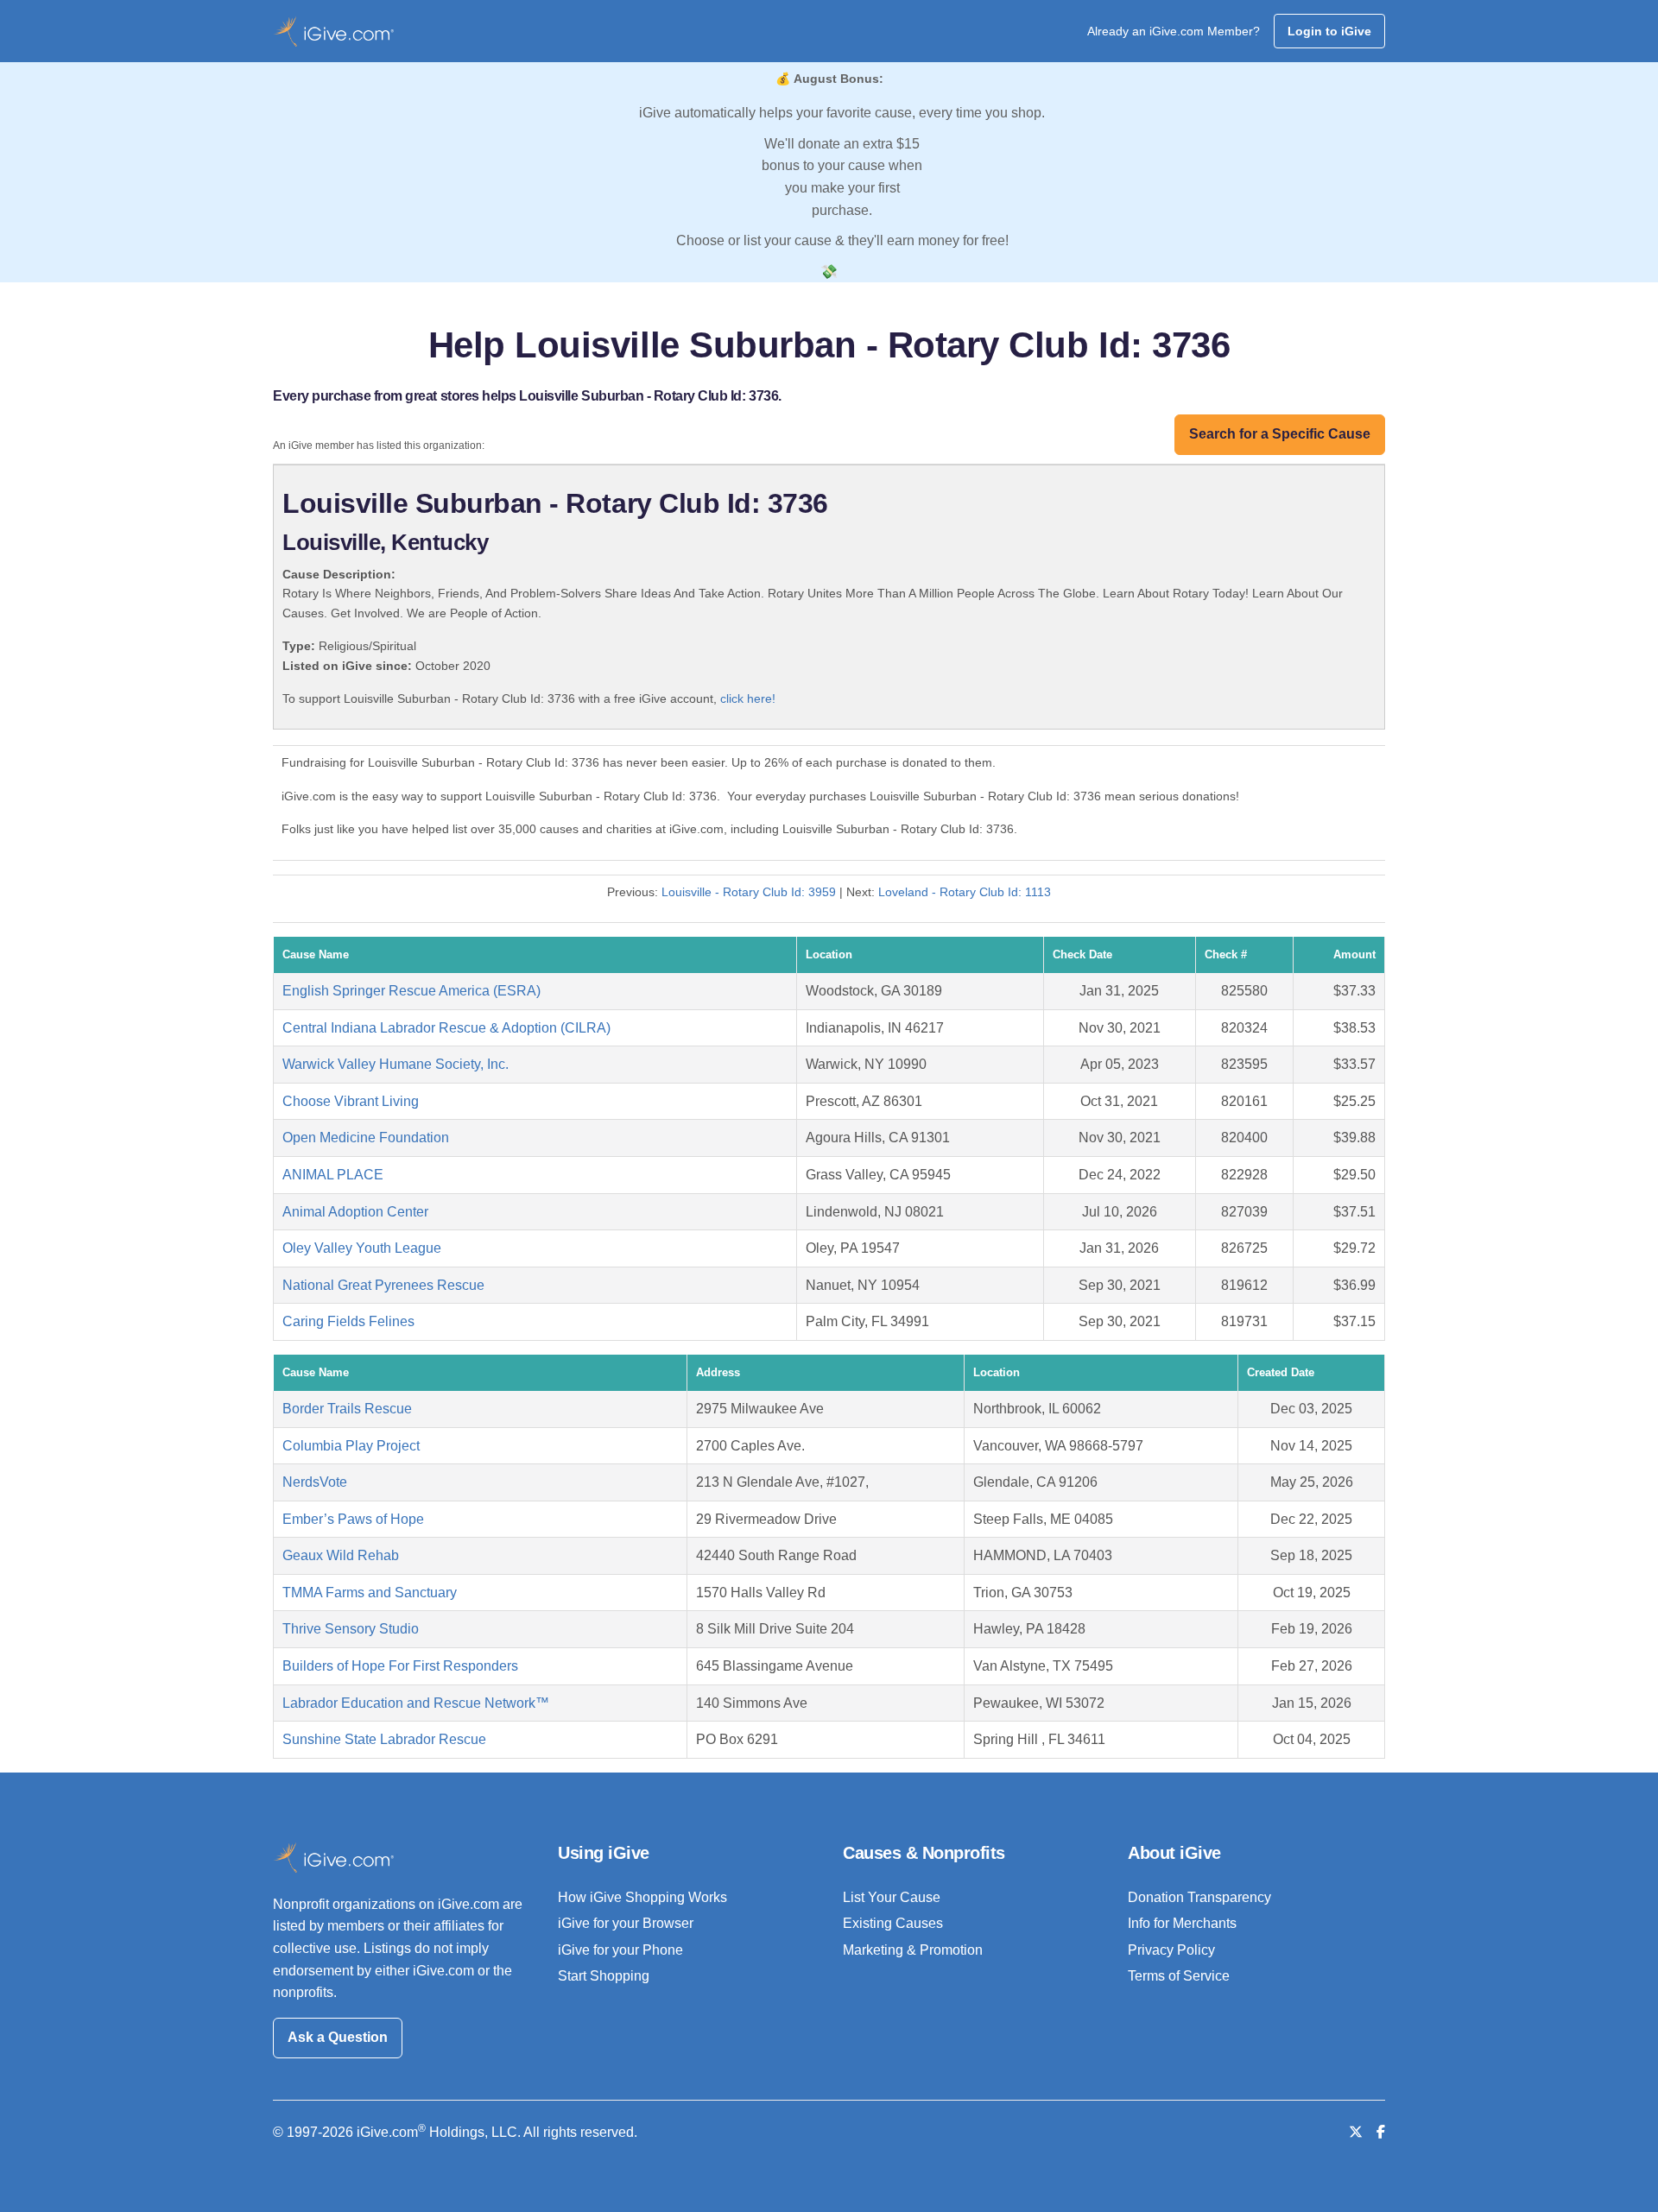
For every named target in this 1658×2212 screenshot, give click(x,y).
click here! (748, 698)
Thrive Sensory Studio (351, 1629)
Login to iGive (1329, 31)
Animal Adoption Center (355, 1212)
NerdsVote (315, 1482)
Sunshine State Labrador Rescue (384, 1739)
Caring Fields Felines (348, 1321)
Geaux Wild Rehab (341, 1555)
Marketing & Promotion (913, 1950)
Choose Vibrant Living (351, 1101)
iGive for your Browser (626, 1923)
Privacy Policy (1171, 1950)
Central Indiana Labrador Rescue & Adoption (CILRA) (446, 1028)
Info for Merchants (1182, 1923)
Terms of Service (1179, 1976)
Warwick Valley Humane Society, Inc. (396, 1064)
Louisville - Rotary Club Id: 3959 (749, 892)
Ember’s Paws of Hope (353, 1519)
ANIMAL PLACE (333, 1175)
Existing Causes (893, 1923)
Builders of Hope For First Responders (400, 1666)
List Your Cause (892, 1897)
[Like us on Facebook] (1381, 2132)
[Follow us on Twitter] (1356, 2132)
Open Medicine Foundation (366, 1138)
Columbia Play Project (351, 1446)
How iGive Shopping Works (642, 1897)
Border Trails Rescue (347, 1409)
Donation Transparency (1199, 1897)
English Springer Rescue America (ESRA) (411, 991)
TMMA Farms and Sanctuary (370, 1593)
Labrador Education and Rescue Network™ (416, 1703)
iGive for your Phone (620, 1950)
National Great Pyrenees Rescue (383, 1285)
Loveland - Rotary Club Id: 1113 (965, 892)
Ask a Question (338, 2037)
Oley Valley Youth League (362, 1248)
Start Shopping (604, 1976)
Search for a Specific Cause (1280, 434)
